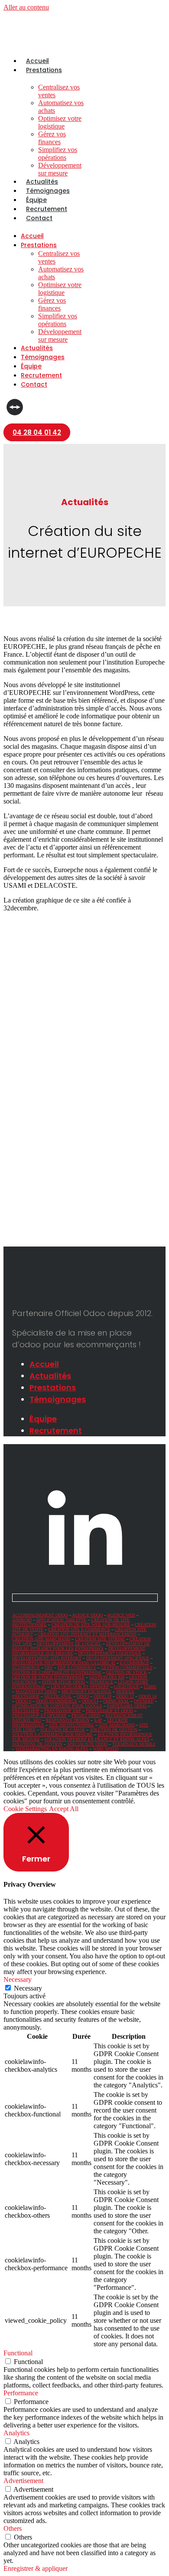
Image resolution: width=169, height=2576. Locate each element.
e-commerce (135, 1663)
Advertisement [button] (23, 2481)
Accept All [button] (64, 1809)
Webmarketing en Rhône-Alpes (52, 1749)
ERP (49, 1668)
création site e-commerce (79, 1629)
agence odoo (87, 1615)
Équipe (36, 200)
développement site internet (47, 1658)
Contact (39, 218)
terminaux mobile (134, 1744)
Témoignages (48, 191)
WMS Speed (106, 1749)
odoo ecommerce (57, 1701)
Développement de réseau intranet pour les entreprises (81, 1646)
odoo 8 (23, 1701)
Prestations (44, 70)
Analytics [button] (16, 2433)
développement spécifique (118, 1658)
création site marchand (41, 1639)
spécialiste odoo (87, 1744)
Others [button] (13, 2528)
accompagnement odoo (40, 1615)
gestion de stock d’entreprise (48, 1677)
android (22, 1620)
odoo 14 (148, 1696)
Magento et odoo (36, 1691)
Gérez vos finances (52, 138)
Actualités (42, 182)
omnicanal (116, 1701)
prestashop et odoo (109, 1711)
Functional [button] (18, 2353)
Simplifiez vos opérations (58, 154)
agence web (121, 1615)
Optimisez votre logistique (60, 122)
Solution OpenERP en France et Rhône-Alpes (97, 1739)
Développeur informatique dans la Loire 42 (64, 1663)
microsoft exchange (86, 1691)
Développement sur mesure (60, 169)
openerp (144, 1701)
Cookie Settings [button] (25, 1809)
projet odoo (86, 1715)
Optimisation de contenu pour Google (57, 1706)
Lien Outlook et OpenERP (80, 1687)
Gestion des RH (107, 1677)
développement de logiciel (69, 1644)
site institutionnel (71, 1725)
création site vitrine (100, 1639)
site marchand (117, 1725)
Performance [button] (21, 2393)
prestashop (26, 1711)
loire (150, 1687)
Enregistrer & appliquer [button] (36, 2568)
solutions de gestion (37, 1744)
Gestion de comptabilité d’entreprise (57, 1672)
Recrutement (47, 209)
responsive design (68, 1720)
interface (101, 1682)
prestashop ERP (63, 1711)
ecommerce (26, 1668)
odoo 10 (102, 1696)
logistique (127, 1687)
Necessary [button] (18, 1979)
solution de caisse (63, 1730)
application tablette (61, 1620)
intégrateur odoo (63, 1682)
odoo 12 (125, 1696)
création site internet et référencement (87, 1634)
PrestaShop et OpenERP (39, 1715)
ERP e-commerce (77, 1668)
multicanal (58, 1696)
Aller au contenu (26, 7)
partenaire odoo (127, 1706)
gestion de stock (127, 1672)
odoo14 (90, 1701)
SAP (98, 1720)
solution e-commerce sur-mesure (52, 1734)
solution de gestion (114, 1730)
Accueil (37, 61)
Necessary (28, 1988)
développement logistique (110, 1653)
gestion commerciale (127, 1668)
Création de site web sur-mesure (91, 1625)
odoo (83, 1696)
